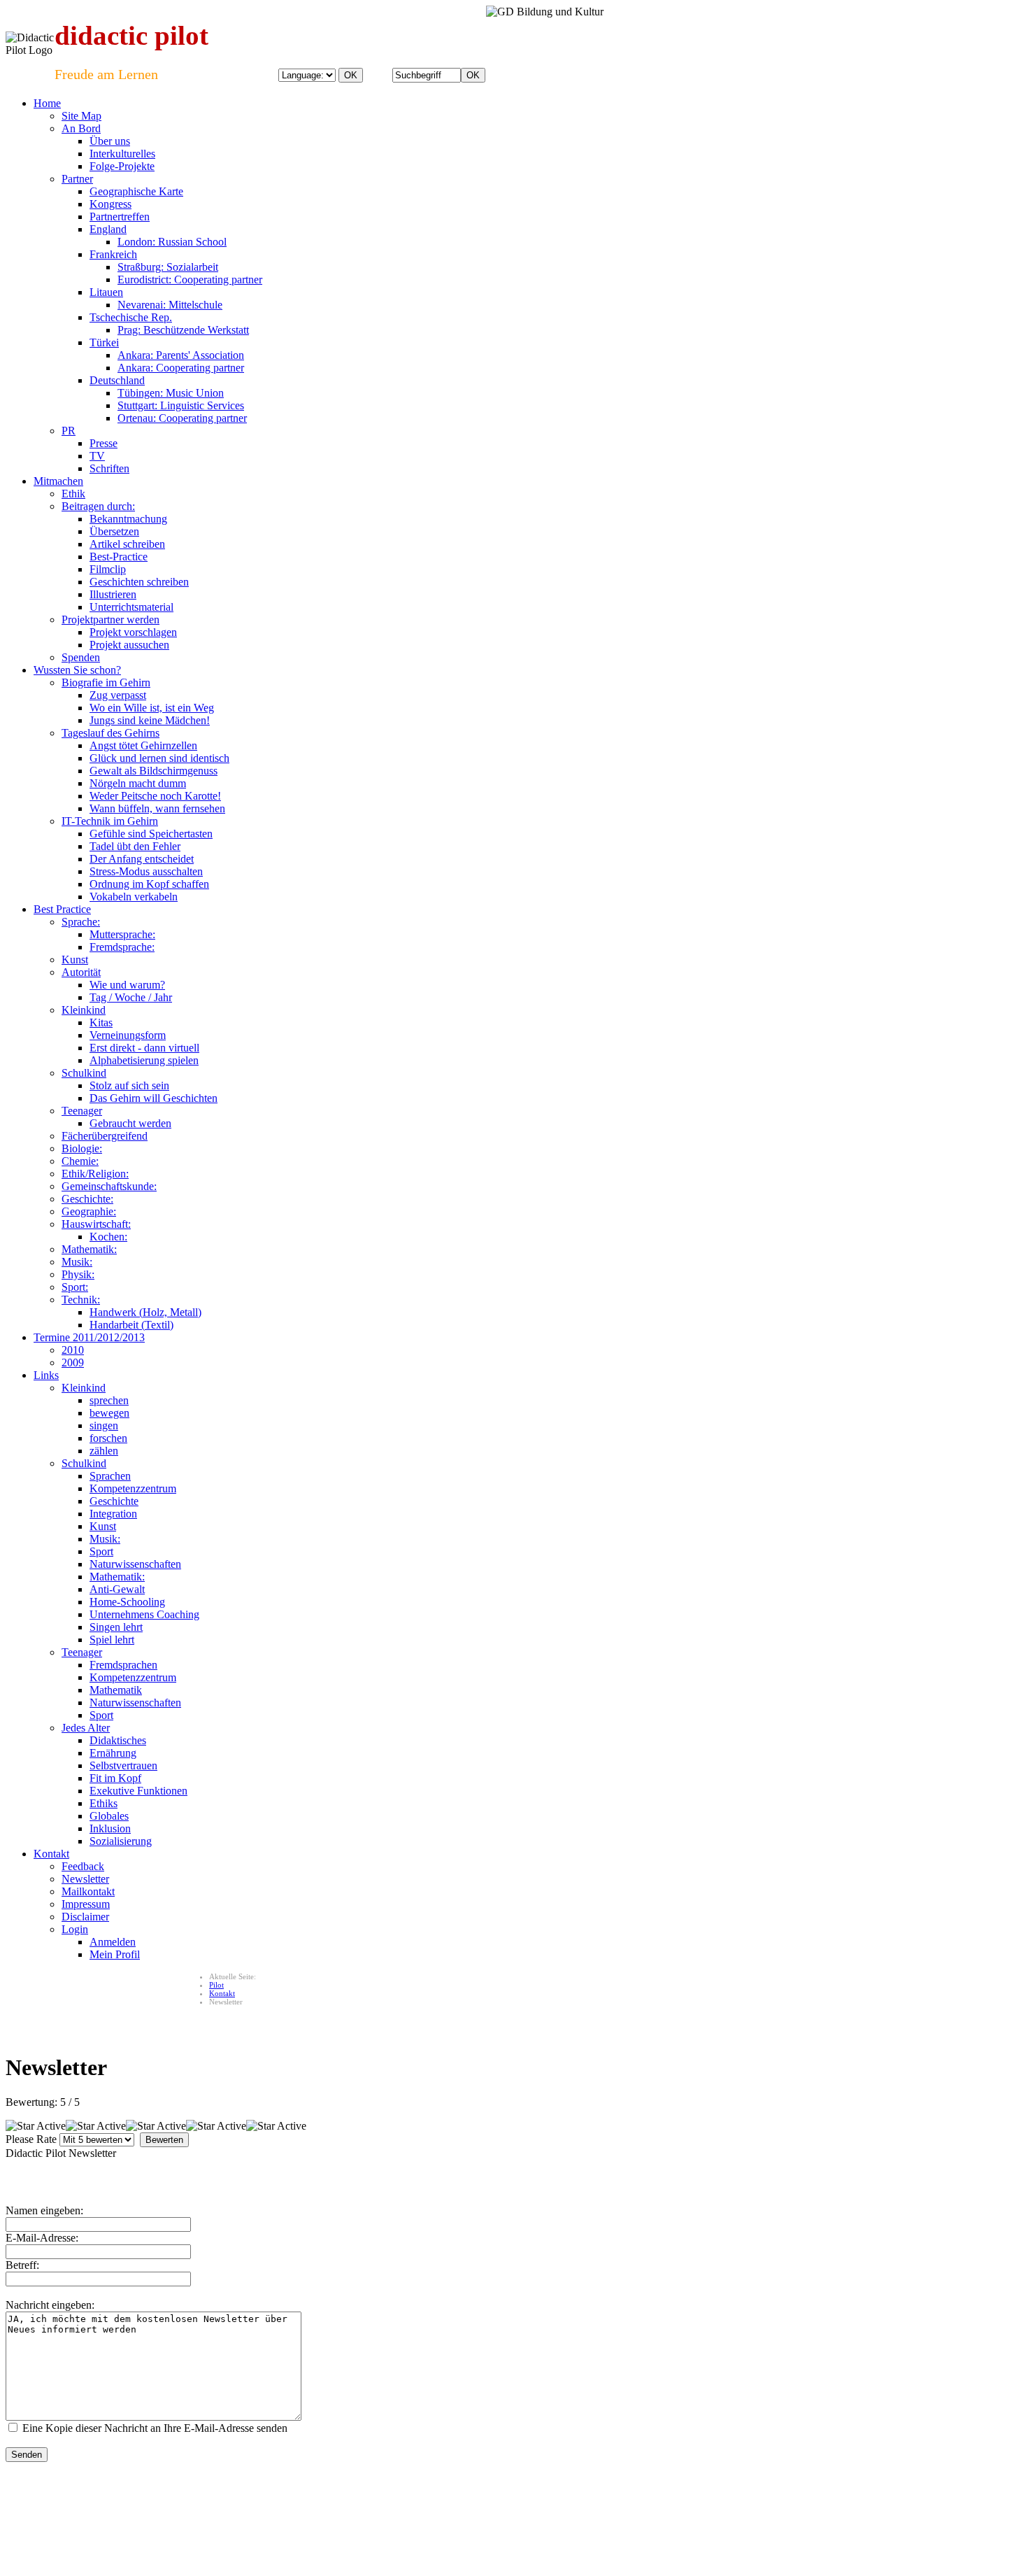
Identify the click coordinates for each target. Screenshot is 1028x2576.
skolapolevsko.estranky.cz (393, 2503)
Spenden (81, 657)
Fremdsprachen (123, 1665)
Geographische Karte (136, 191)
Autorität (81, 972)
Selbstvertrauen (123, 1765)
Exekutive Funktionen (138, 1791)
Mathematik (116, 1690)
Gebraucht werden (130, 1123)
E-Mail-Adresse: (42, 2238)
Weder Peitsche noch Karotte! (155, 796)
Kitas (101, 1022)
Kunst (75, 960)
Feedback (83, 1866)
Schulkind (84, 1073)
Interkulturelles (122, 154)
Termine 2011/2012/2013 (89, 1337)
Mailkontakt (88, 1891)
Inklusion (110, 1828)
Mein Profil (115, 1954)
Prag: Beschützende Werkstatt (183, 330)
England (108, 229)
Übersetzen (114, 531)
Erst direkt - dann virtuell (144, 1048)
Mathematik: (89, 1249)
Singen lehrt (116, 1627)
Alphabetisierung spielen (144, 1060)
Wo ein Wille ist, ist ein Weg (152, 708)
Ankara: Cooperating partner (181, 368)
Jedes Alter (86, 1728)
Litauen (106, 292)
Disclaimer (85, 1917)
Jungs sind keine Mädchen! (150, 720)
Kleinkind (84, 1010)
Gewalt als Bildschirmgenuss (154, 771)
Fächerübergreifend (105, 1136)
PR (69, 431)
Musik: (77, 1262)
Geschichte (114, 1501)
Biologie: (82, 1148)
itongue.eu (142, 2503)
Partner (77, 179)
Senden (27, 2455)
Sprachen (110, 1476)
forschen (108, 1438)
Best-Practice (119, 557)
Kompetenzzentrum (133, 1488)
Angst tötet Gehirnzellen (143, 745)
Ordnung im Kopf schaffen (149, 884)
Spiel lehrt (112, 1640)
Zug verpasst (118, 695)
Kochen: (108, 1237)
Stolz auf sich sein (129, 1085)
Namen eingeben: (44, 2210)
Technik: (81, 1300)
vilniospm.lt (323, 2503)
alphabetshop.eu (32, 2503)
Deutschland (117, 380)
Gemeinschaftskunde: (109, 1186)
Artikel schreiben (127, 544)
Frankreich (113, 254)
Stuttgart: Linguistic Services (181, 405)
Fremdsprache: (122, 947)
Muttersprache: (122, 934)
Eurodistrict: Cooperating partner (190, 279)
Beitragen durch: (98, 506)
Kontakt (51, 1854)
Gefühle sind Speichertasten (151, 834)
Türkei (104, 342)
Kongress (110, 204)
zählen (104, 1451)
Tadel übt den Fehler (135, 846)
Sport (101, 1551)
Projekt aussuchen (129, 645)
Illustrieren (113, 594)
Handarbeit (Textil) (131, 1325)
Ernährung (113, 1753)
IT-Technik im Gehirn (110, 821)
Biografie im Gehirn (106, 682)
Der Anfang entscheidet (142, 859)
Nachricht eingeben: (50, 2305)
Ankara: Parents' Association (181, 355)
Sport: (75, 1287)
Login (75, 1929)
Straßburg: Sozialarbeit (168, 267)
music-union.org (194, 2503)
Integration (113, 1514)
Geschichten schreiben (139, 582)
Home (47, 103)
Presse (103, 443)
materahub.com (504, 2503)
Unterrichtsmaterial (131, 607)
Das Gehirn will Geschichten (154, 1098)
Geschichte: (87, 1199)
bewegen (109, 1413)
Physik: (78, 1274)
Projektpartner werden (110, 620)
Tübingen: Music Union (171, 393)
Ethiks (103, 1803)
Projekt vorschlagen (133, 632)
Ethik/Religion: (95, 1174)
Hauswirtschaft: (96, 1224)
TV (97, 456)
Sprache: (81, 922)
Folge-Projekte (122, 166)
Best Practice (62, 909)
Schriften (109, 468)
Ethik (73, 494)
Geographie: (89, 1211)
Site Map (81, 116)
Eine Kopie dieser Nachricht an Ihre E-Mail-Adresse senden (155, 2428)
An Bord (81, 128)
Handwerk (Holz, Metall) (145, 1312)
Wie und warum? (127, 985)
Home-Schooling (127, 1602)
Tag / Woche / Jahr (131, 997)
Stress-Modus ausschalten (146, 871)
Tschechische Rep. (131, 317)
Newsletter (85, 1879)
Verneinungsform (128, 1035)
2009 (73, 1363)
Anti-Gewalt (117, 1589)
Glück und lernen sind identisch (159, 758)
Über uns (110, 141)
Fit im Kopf (115, 1778)
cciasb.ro (457, 2503)
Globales (109, 1816)
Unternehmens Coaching (144, 1614)
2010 (73, 1350)
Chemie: (80, 1161)
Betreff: (22, 2265)
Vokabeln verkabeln (134, 897)
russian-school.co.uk (262, 2503)
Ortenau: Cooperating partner (182, 418)
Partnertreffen (120, 217)
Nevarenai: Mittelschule (170, 305)
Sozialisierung (121, 1841)
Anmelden (113, 1942)
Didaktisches (118, 1740)
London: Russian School (172, 242)
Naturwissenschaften (135, 1564)
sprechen (109, 1400)
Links (46, 1375)
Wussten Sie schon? (77, 670)
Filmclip (108, 569)
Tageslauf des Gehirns (110, 733)
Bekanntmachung (128, 519)
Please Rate (31, 2139)
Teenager (82, 1111)
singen (104, 1425)
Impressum (86, 1904)
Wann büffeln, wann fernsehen (157, 808)
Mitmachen (58, 481)
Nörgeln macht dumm (138, 783)
